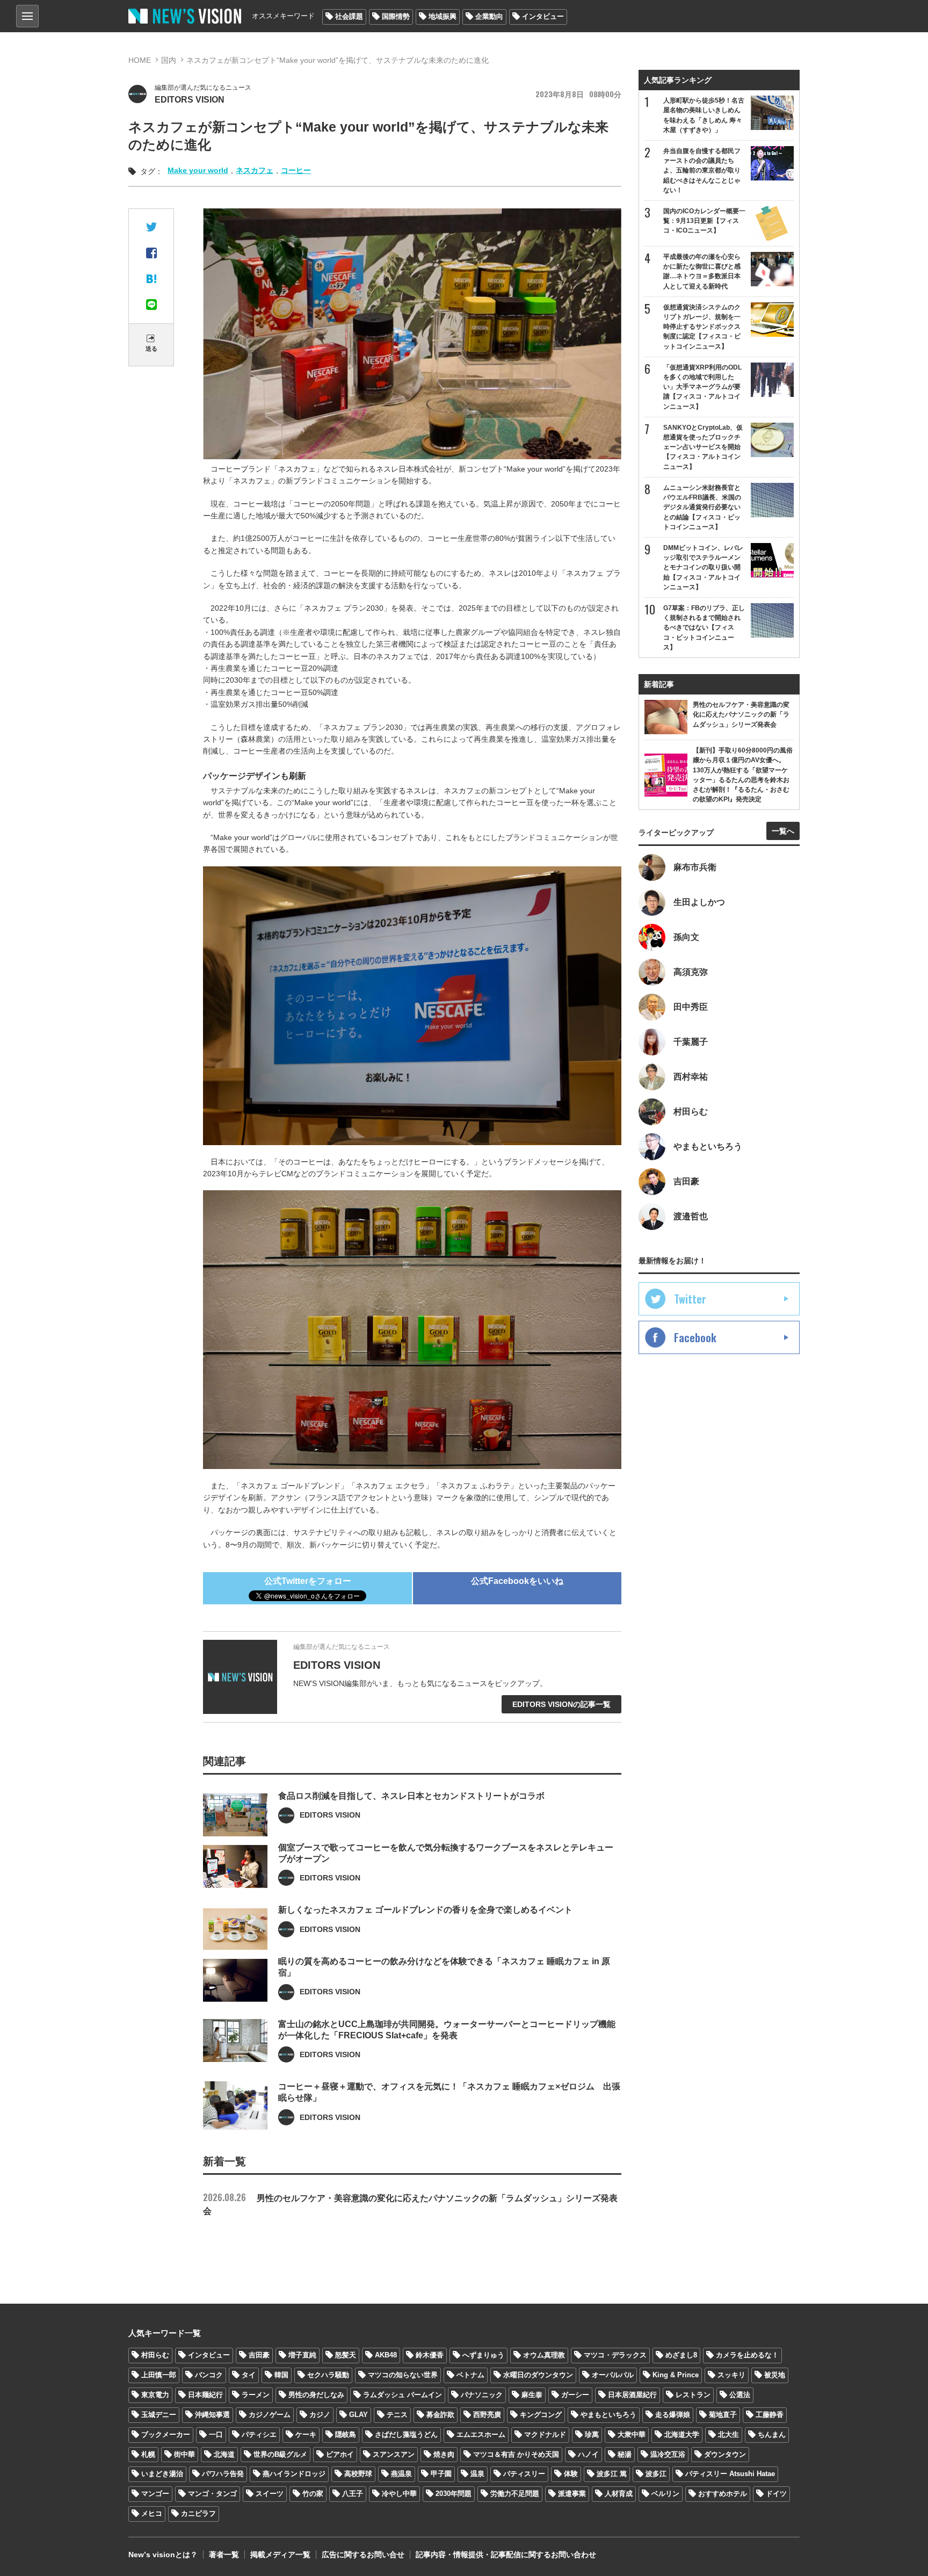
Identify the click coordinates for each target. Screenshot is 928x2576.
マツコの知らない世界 (403, 2375)
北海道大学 (682, 2434)
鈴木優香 (430, 2355)
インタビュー (543, 16)
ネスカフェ (255, 170)
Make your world (198, 170)
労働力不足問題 (515, 2494)
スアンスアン (394, 2454)
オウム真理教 (544, 2355)
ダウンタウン (725, 2454)
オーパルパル (613, 2375)
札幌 (148, 2454)
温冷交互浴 (668, 2454)
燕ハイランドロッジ (294, 2474)
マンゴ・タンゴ (212, 2494)
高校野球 (358, 2474)
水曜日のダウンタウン (538, 2375)
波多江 (656, 2474)
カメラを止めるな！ (747, 2355)
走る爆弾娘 (673, 2415)
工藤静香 (770, 2415)
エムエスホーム (481, 2434)
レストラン (693, 2395)
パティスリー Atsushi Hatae (730, 2474)
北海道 (224, 2454)
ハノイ (588, 2454)
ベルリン (665, 2494)
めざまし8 (681, 2355)
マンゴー (155, 2494)
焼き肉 (444, 2454)
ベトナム (470, 2375)
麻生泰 (532, 2395)
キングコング (541, 2415)
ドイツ (776, 2494)
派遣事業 (572, 2494)
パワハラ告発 (223, 2474)
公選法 (740, 2395)
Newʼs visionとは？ (163, 2555)
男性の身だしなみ (316, 2395)
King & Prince (676, 2375)
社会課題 (349, 16)
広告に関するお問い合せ (363, 2555)
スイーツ (270, 2494)
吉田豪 (259, 2355)
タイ (249, 2375)
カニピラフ (198, 2513)
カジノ (320, 2415)
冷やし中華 (399, 2494)
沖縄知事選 (212, 2415)
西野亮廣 (487, 2415)
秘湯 (625, 2454)
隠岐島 (346, 2434)
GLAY (358, 2415)
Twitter (690, 1299)
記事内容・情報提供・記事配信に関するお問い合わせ (506, 2555)
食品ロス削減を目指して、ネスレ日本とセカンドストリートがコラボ (411, 1796)
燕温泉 (401, 2474)
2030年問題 (454, 2494)
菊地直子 (723, 2415)
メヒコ (152, 2513)
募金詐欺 (440, 2415)
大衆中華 (632, 2434)
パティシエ (259, 2434)
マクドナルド (545, 2434)
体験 (571, 2474)
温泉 (477, 2474)
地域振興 (443, 16)
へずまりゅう (483, 2355)
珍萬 (592, 2434)
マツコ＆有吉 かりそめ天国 (516, 2454)
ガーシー (575, 2395)
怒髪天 (346, 2355)
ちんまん (772, 2434)
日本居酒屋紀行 (632, 2395)
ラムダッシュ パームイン (403, 2395)
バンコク (209, 2375)
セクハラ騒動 (328, 2375)
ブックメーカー (166, 2434)
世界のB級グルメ (280, 2454)
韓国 (281, 2375)
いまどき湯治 (162, 2474)
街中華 (184, 2454)
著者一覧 (224, 2555)
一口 (216, 2434)
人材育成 (619, 2494)
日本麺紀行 (205, 2395)
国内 (169, 60)
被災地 (775, 2375)
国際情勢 (396, 16)
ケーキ (306, 2434)
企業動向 (489, 16)
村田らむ (155, 2355)
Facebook (695, 1337)
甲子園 (441, 2474)
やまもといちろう (608, 2415)
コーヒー (296, 170)
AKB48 (386, 2355)
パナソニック (482, 2395)
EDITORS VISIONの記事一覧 (561, 1704)
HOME (140, 60)
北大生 (728, 2434)
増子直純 (302, 2355)
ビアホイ (340, 2454)
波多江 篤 (612, 2474)
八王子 (353, 2494)
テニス (397, 2415)
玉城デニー (159, 2415)
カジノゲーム (270, 2415)
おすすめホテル (723, 2494)
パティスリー (524, 2474)
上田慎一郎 (159, 2375)
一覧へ (783, 831)
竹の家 (313, 2494)
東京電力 (155, 2395)
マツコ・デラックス (615, 2355)
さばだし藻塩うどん (406, 2434)
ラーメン (256, 2395)
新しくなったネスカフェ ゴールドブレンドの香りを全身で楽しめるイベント (425, 1910)
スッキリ (731, 2375)
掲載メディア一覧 (280, 2555)
